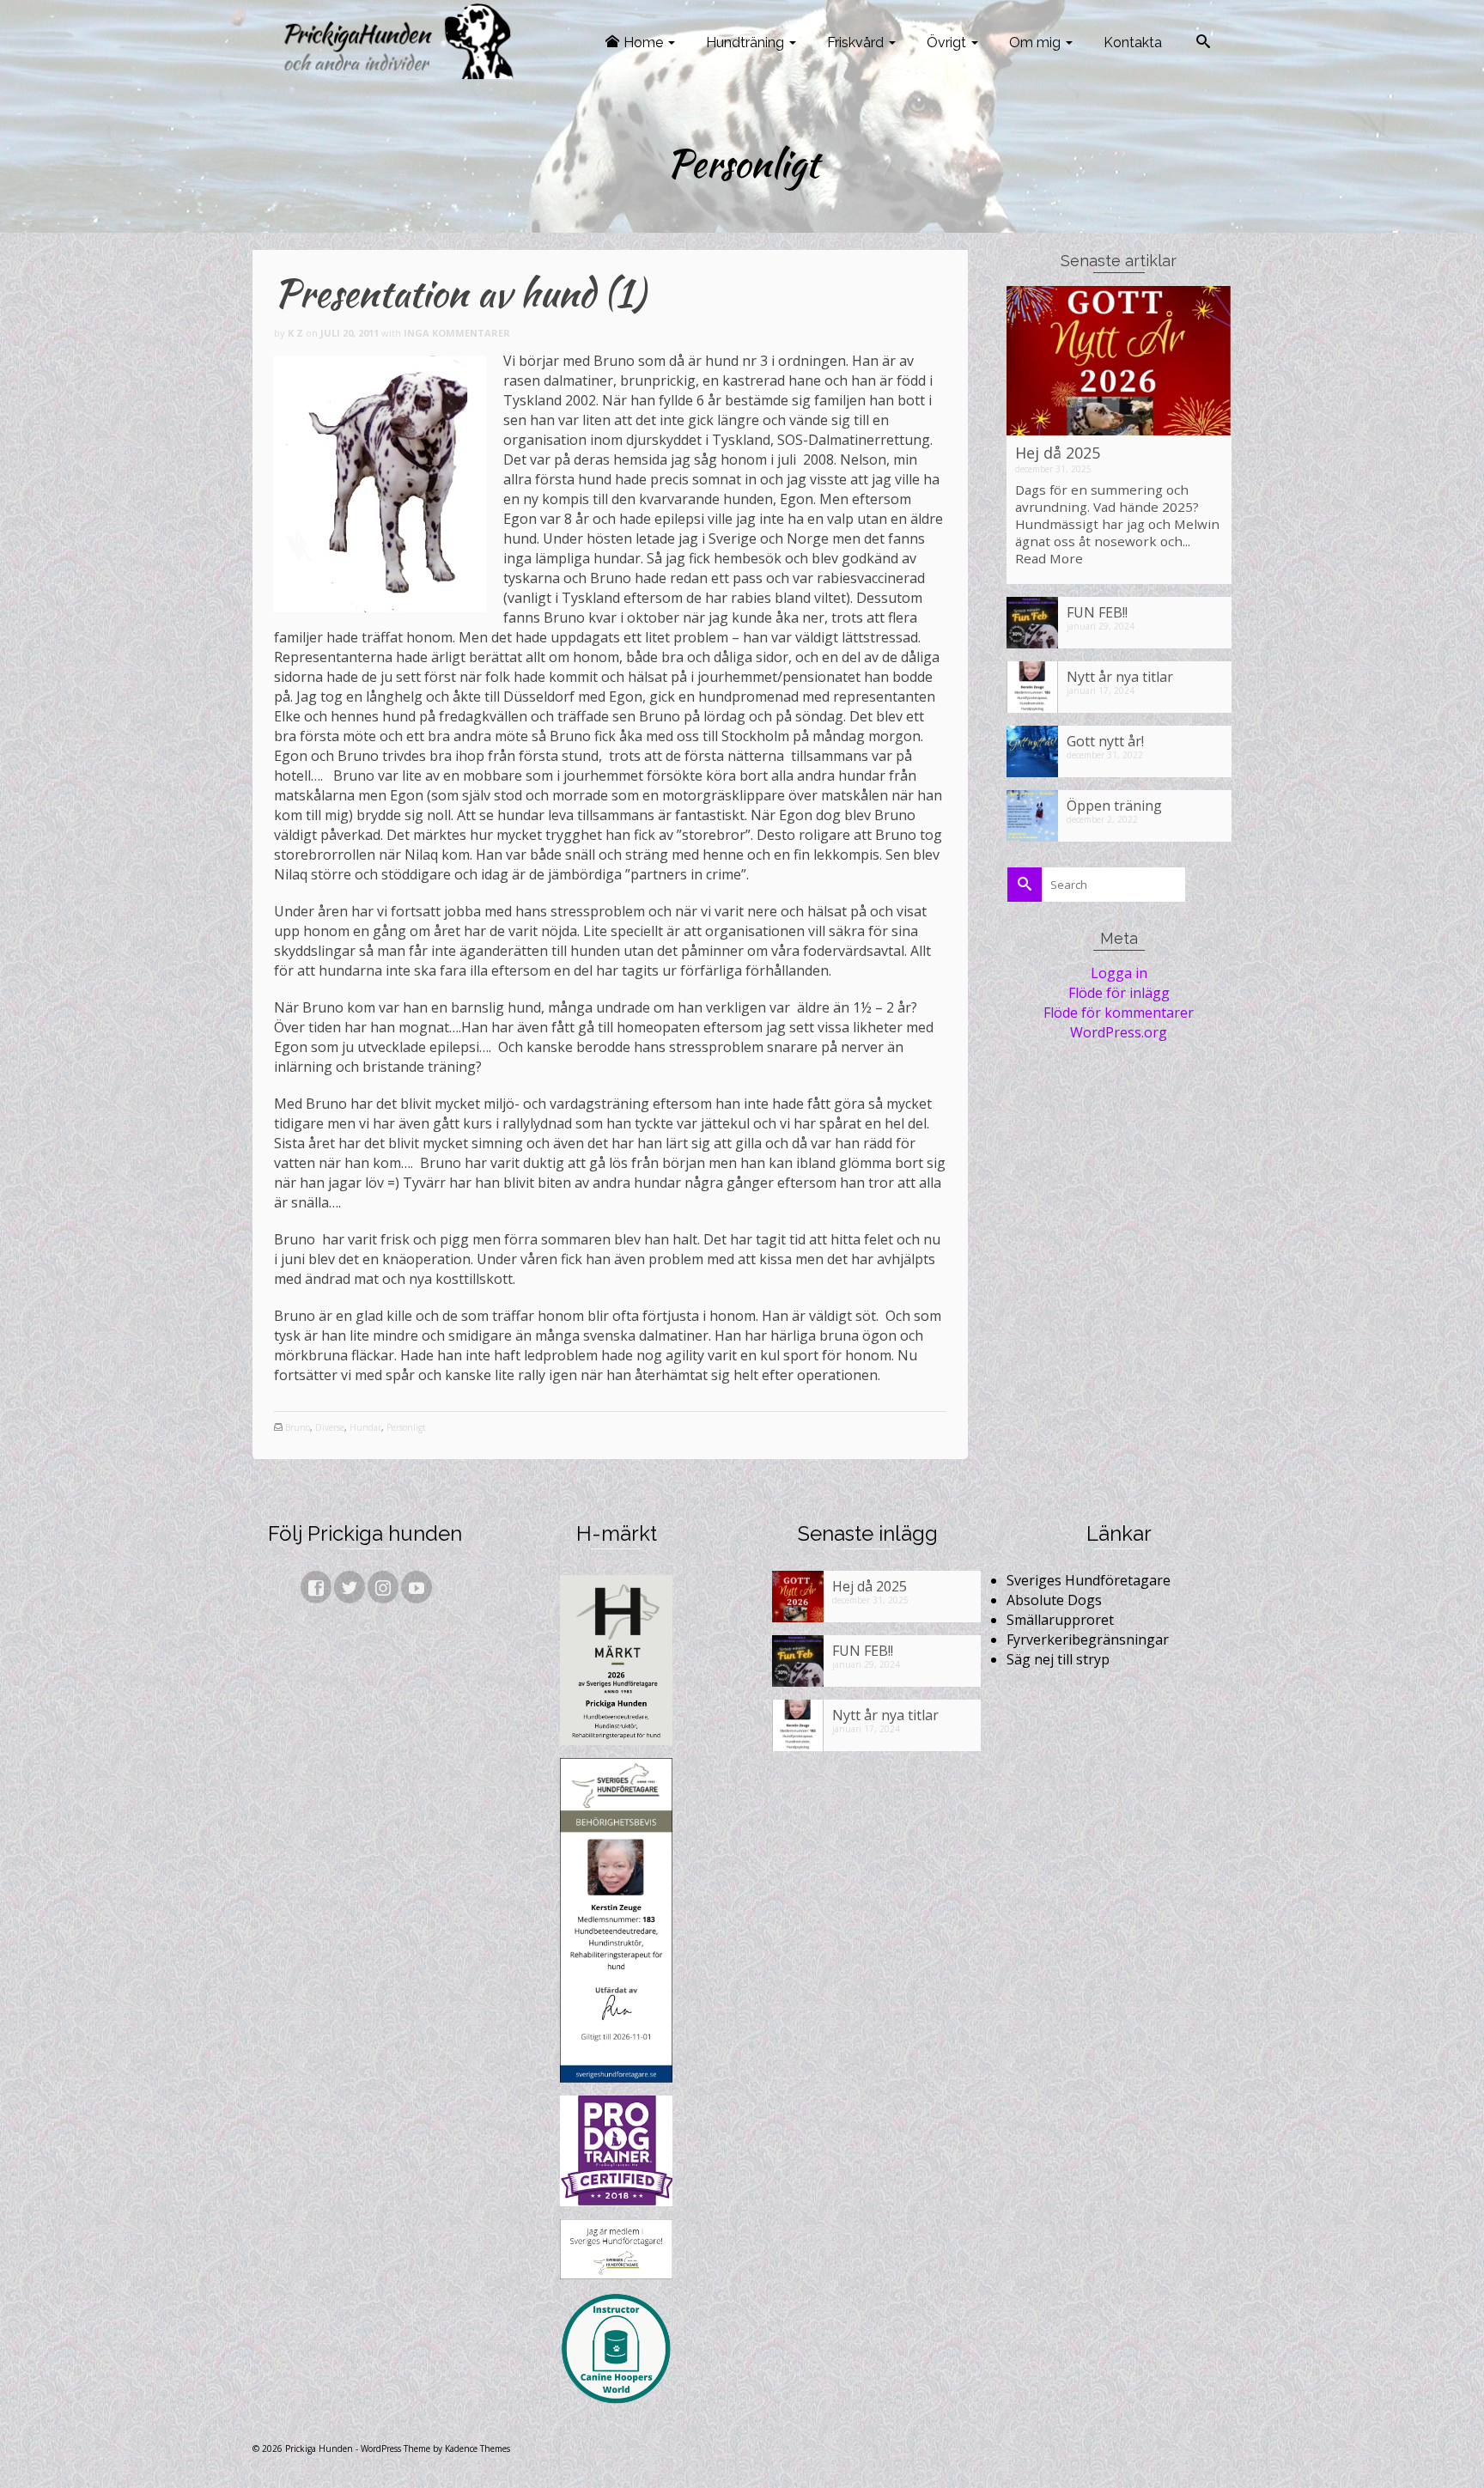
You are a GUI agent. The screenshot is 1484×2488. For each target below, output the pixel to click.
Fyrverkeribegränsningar (1088, 1639)
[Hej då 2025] (1119, 361)
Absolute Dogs (1054, 1600)
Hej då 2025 (1058, 453)
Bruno (298, 1427)
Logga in (1119, 973)
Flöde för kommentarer (1119, 1013)
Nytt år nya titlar (1120, 676)
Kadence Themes (477, 2448)
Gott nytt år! (1105, 741)
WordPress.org (1119, 1032)
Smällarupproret (1060, 1620)
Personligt (406, 1427)
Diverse (330, 1427)
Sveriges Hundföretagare (1089, 1580)
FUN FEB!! (1097, 612)
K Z (295, 333)
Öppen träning (1114, 805)
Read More (1049, 558)
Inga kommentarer (457, 333)
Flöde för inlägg (1119, 993)
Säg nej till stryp (1058, 1659)
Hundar (365, 1427)
